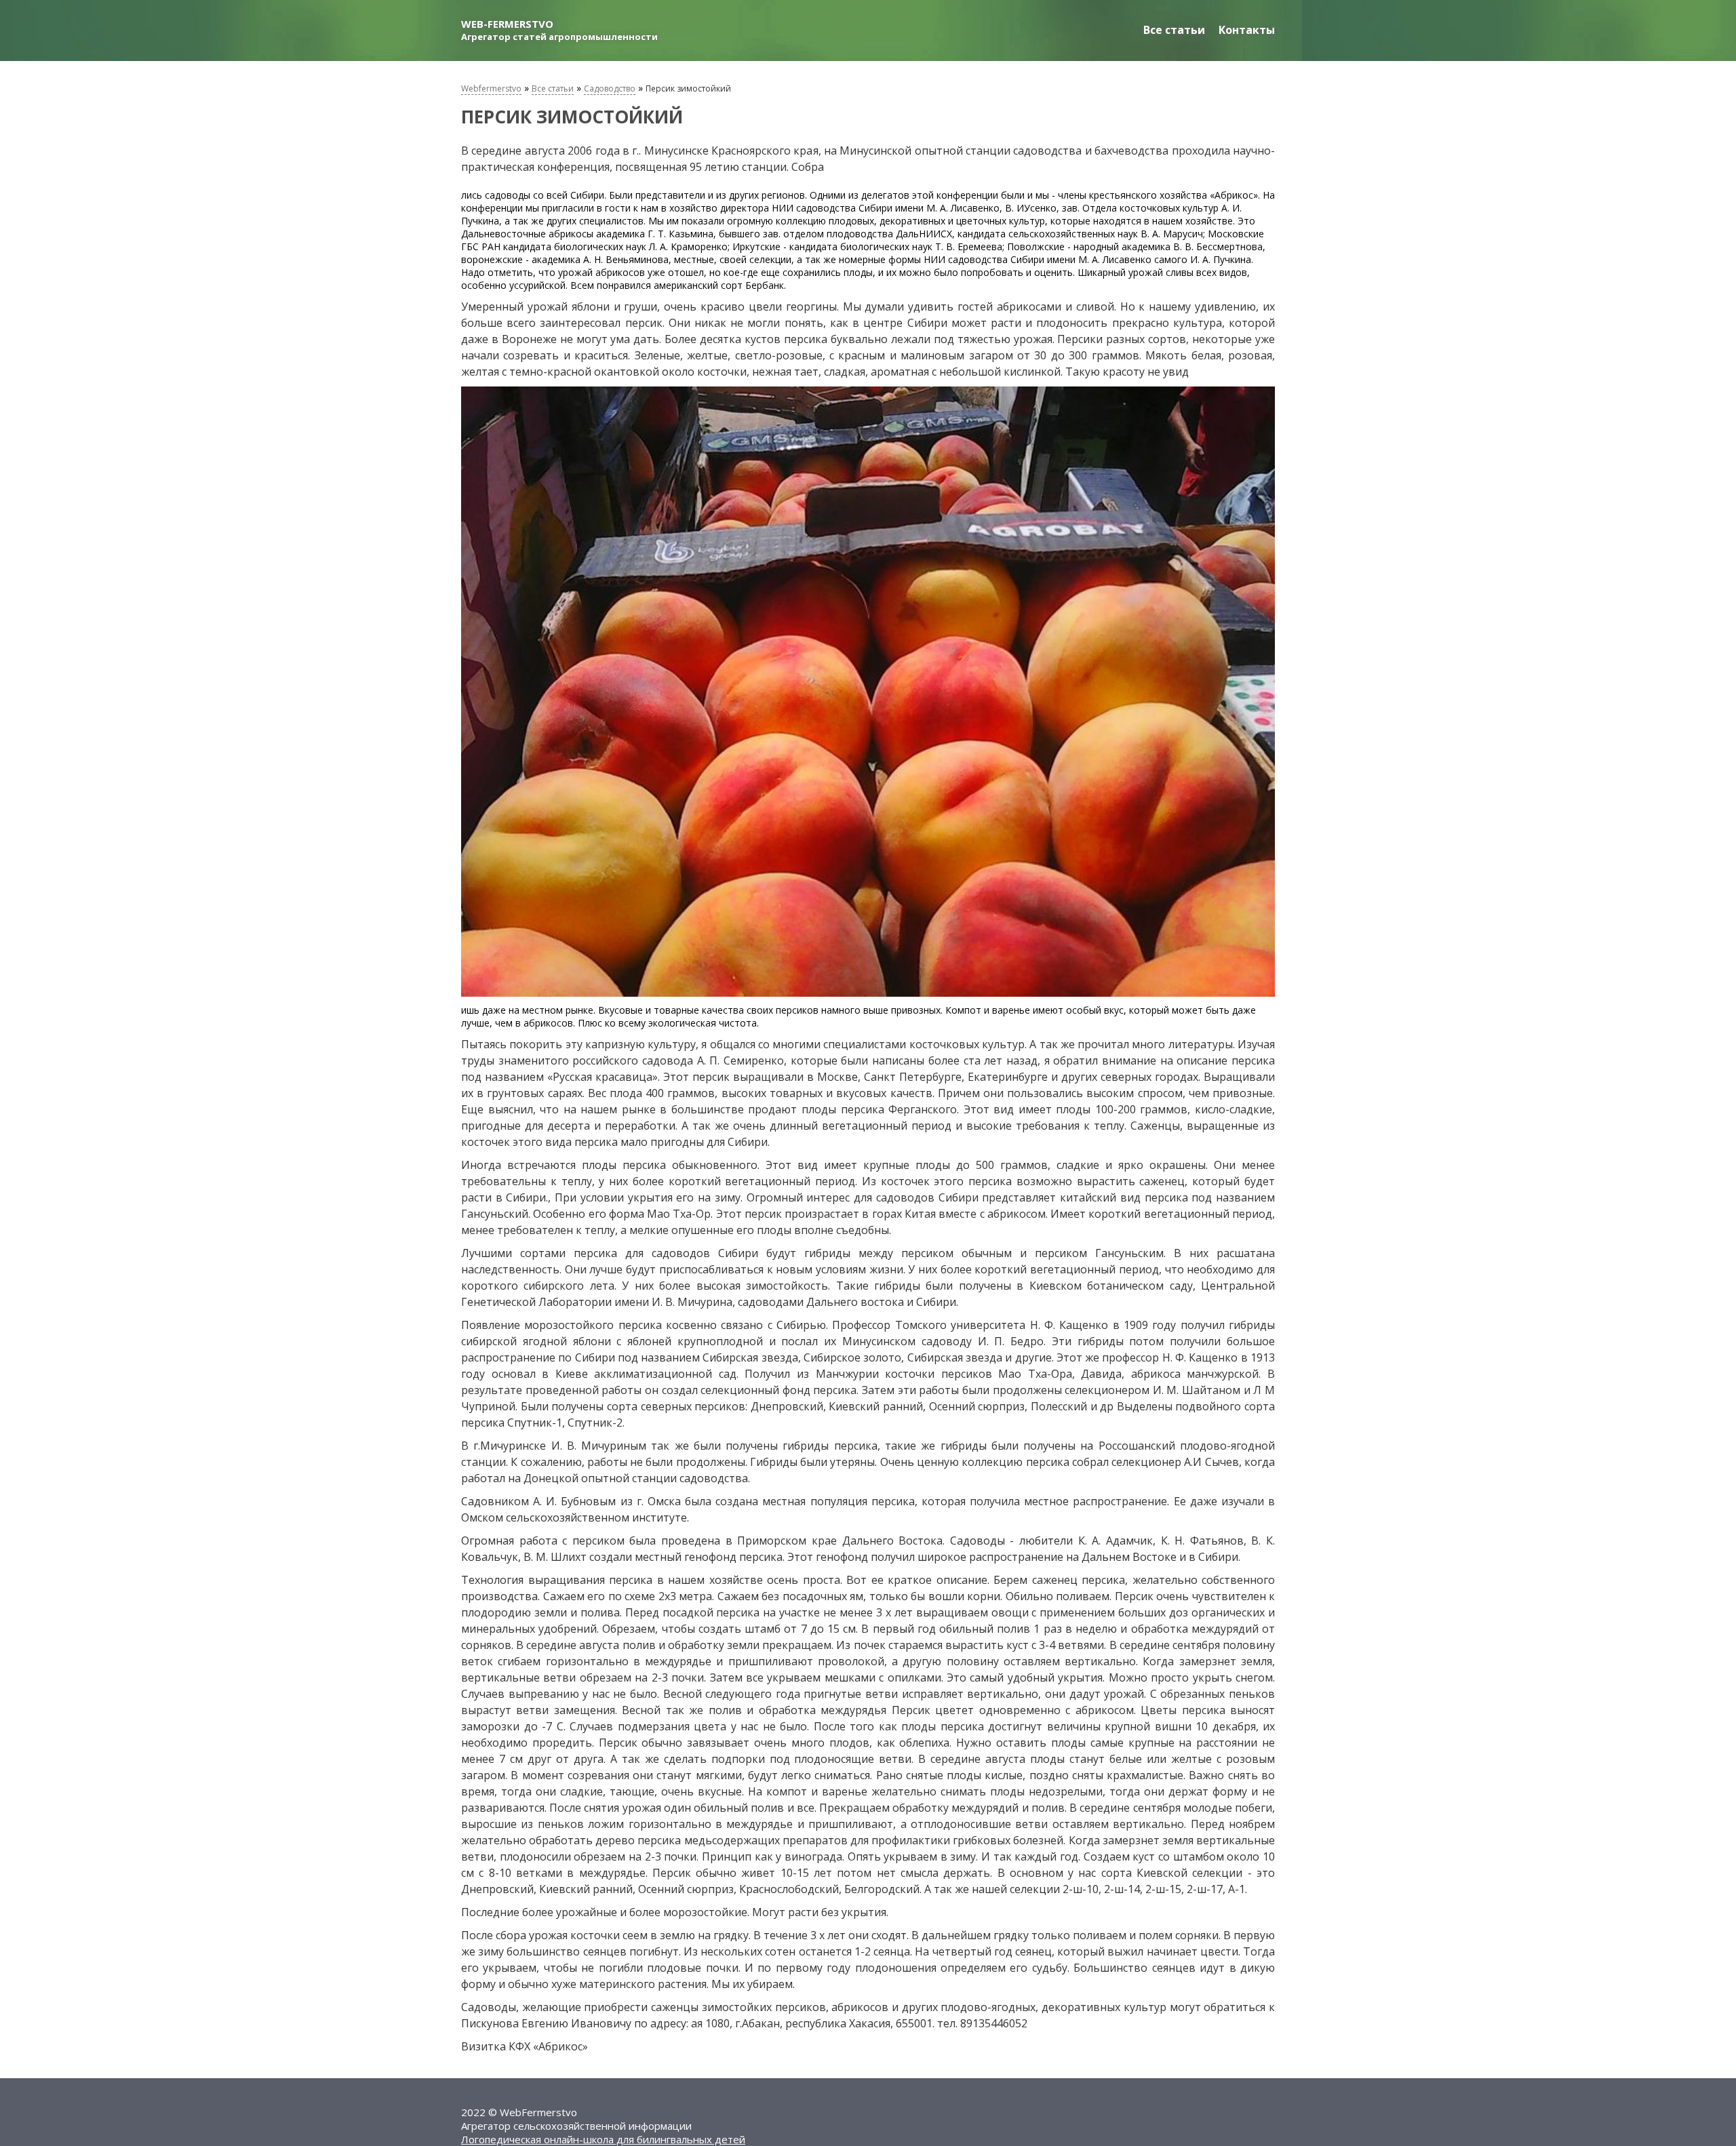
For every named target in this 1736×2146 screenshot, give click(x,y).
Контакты (1247, 30)
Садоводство (610, 88)
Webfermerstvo (491, 88)
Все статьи (1174, 30)
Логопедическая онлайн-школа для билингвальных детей (603, 2139)
